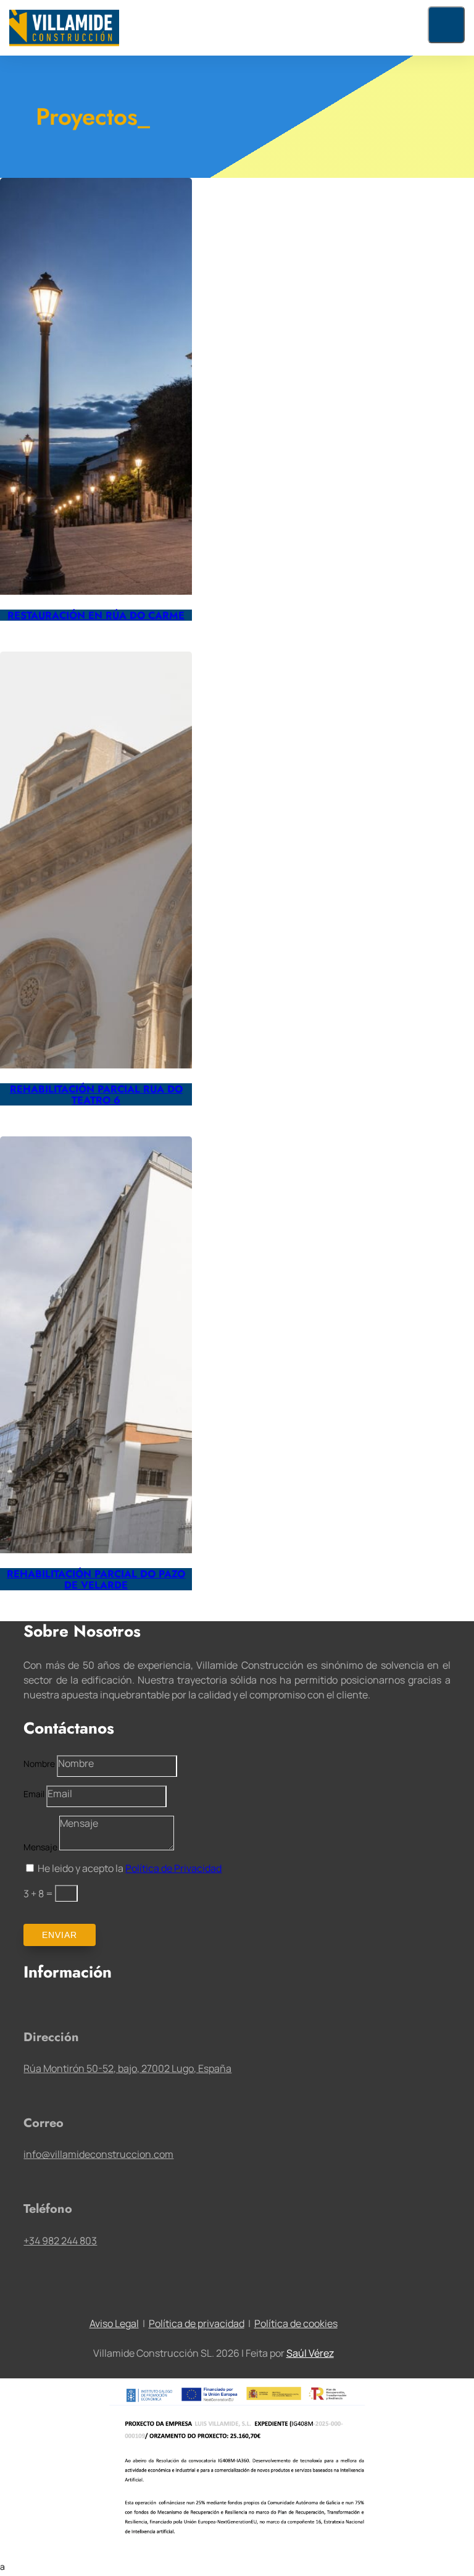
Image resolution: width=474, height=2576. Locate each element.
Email (34, 1794)
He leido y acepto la (130, 1868)
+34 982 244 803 (60, 2241)
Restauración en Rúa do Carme (96, 615)
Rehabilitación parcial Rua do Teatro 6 (96, 1094)
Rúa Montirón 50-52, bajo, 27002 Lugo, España (127, 2068)
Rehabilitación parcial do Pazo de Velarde (96, 1579)
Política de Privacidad (173, 1868)
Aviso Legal (114, 2323)
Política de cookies (296, 2323)
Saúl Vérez (310, 2353)
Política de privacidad (197, 2323)
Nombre (39, 1764)
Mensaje (40, 1847)
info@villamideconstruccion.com (98, 2154)
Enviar (60, 1935)
